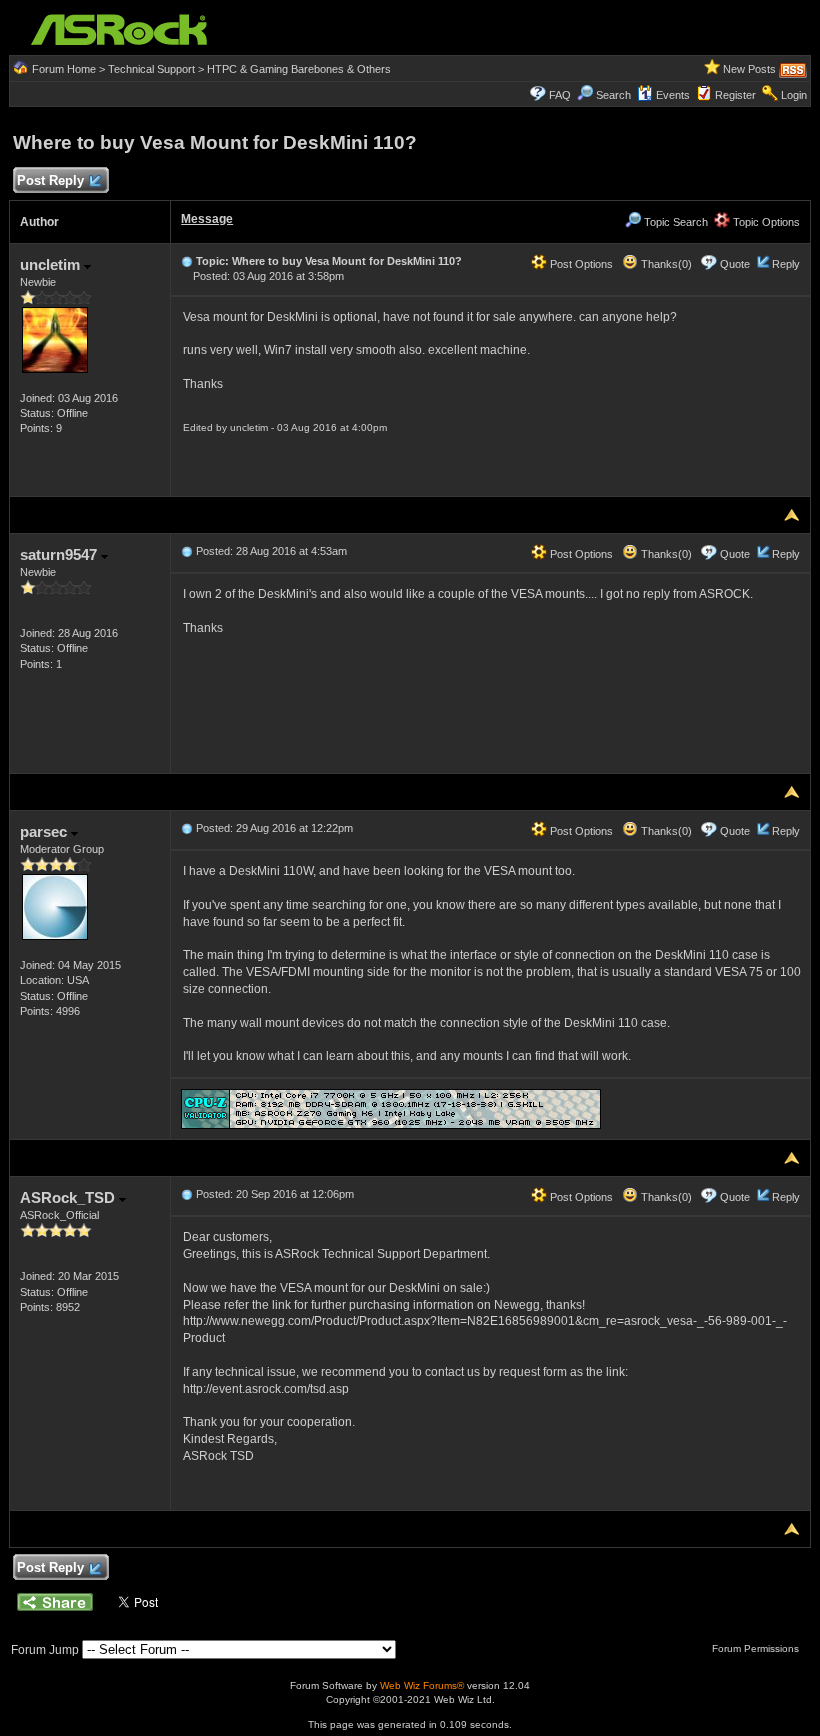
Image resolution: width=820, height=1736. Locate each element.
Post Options (580, 264)
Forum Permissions (757, 1648)
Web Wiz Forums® (422, 1685)
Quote (735, 264)
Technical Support (151, 69)
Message (207, 219)
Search (613, 95)
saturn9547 (60, 554)
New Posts (749, 69)
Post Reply (50, 180)
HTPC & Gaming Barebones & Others (299, 69)
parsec (45, 831)
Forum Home (64, 69)
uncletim (52, 264)
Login (794, 95)
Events (673, 95)
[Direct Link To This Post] (187, 261)
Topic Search (674, 222)
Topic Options (765, 222)
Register (735, 95)
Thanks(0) (665, 264)
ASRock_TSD (69, 1197)
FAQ (560, 95)
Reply (786, 264)
